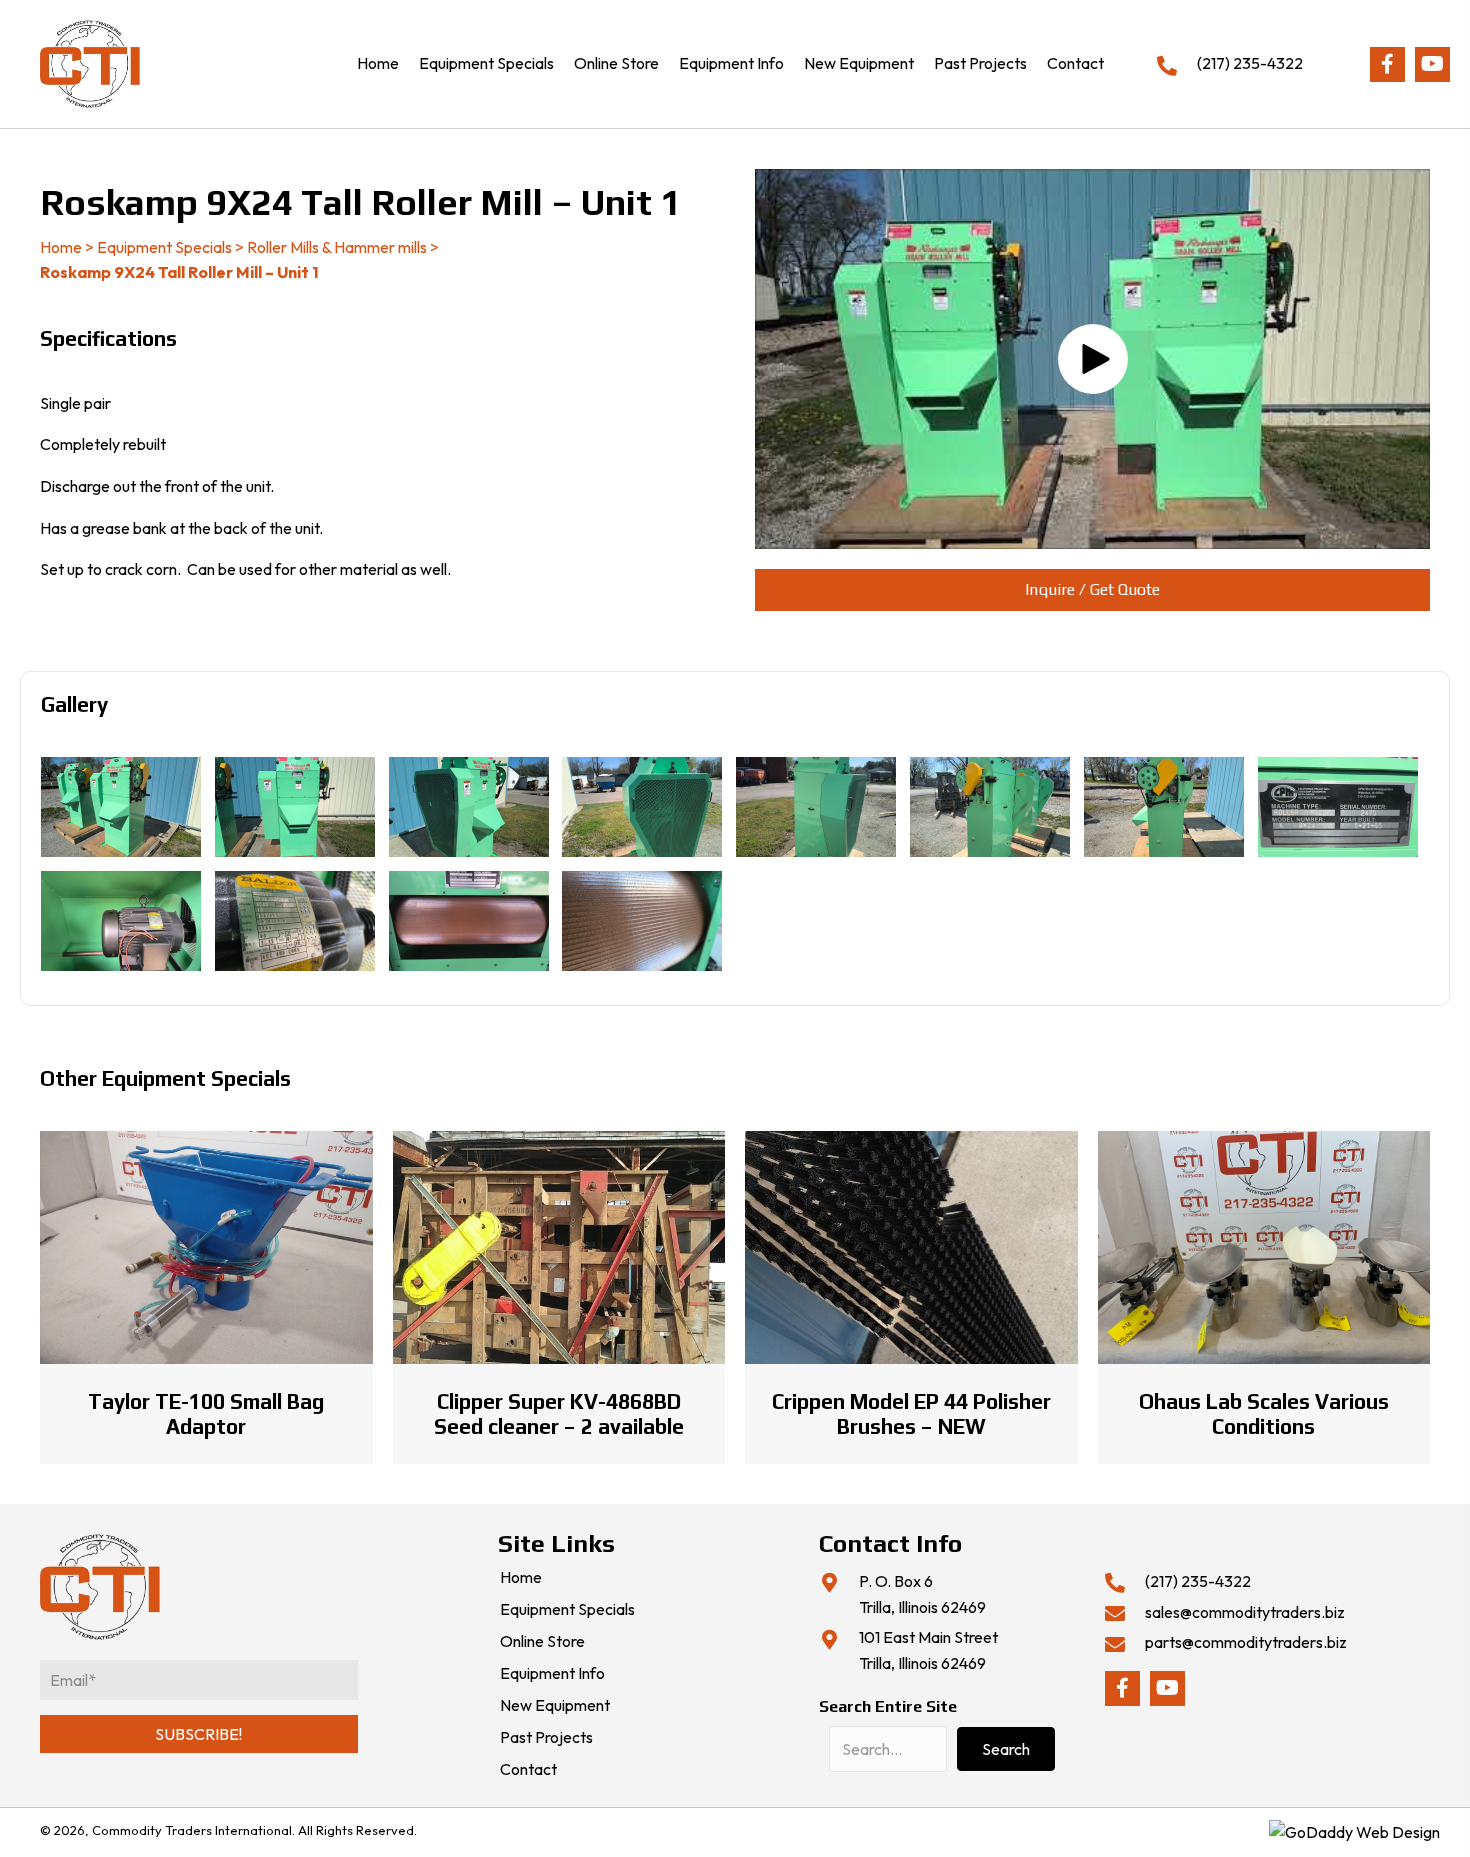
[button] (1387, 64)
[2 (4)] (642, 921)
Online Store (542, 1642)
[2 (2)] (295, 921)
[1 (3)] (469, 807)
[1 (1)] (121, 807)
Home (61, 247)
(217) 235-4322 (1250, 63)
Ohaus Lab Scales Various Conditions (1264, 1414)
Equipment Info (552, 1674)
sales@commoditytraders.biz (1245, 1612)
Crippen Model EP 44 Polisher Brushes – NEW (911, 1414)
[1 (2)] (295, 807)
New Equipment (555, 1706)
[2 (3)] (469, 921)
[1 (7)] (1164, 807)
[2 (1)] (121, 921)
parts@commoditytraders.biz (1246, 1642)
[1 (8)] (1338, 807)
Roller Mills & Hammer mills (337, 247)
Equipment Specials (164, 247)
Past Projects (546, 1738)
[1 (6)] (990, 807)
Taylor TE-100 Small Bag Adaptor (206, 1414)
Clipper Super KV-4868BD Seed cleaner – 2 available (559, 1414)
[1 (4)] (642, 807)
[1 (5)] (816, 807)
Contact (528, 1770)
